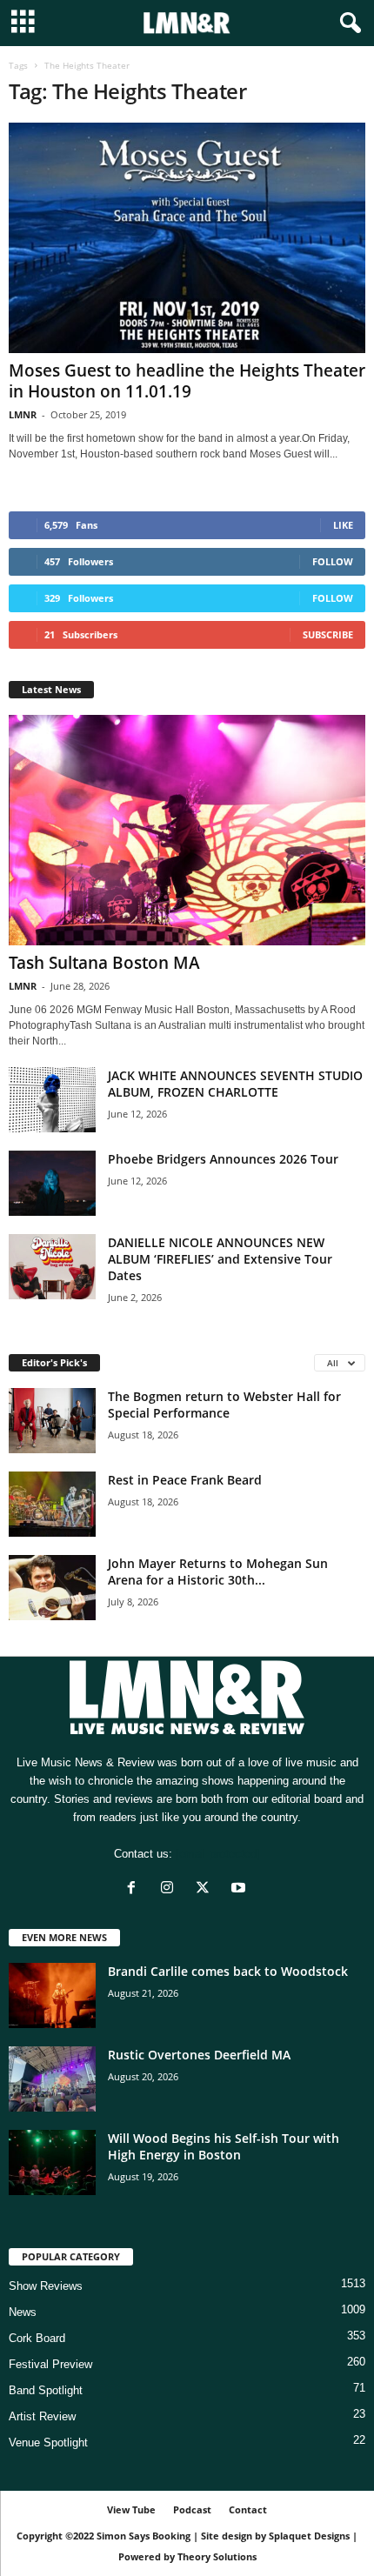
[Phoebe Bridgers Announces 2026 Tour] (52, 1183)
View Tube (131, 2509)
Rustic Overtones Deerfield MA (199, 2055)
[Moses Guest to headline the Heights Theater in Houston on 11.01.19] (187, 238)
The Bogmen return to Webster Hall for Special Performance (224, 1405)
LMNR (23, 414)
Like (343, 525)
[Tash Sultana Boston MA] (187, 830)
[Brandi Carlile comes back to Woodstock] (52, 1995)
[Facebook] (135, 1889)
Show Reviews (46, 2286)
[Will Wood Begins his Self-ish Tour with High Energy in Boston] (52, 2162)
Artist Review (42, 2416)
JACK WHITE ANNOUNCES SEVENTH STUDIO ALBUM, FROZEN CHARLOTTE (235, 1084)
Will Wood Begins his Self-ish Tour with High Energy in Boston (224, 2146)
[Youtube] (240, 1889)
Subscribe (328, 634)
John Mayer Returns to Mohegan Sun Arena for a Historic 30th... (218, 1572)
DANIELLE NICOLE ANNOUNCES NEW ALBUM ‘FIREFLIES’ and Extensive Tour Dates (220, 1259)
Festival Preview (50, 2364)
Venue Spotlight (48, 2443)
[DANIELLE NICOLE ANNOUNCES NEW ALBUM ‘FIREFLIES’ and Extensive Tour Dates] (52, 1267)
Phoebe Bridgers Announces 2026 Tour (223, 1159)
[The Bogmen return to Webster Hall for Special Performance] (52, 1421)
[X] (207, 1889)
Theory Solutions (217, 2556)
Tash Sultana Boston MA (104, 963)
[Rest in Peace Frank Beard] (52, 1504)
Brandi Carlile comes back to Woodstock (228, 1971)
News (23, 2312)
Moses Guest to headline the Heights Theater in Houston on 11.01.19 (187, 381)
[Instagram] (171, 1889)
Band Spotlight (46, 2390)
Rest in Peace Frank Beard (185, 1480)
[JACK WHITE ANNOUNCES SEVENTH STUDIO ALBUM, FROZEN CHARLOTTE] (52, 1100)
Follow (333, 561)
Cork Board (37, 2338)
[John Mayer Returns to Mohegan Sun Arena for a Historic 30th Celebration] (52, 1588)
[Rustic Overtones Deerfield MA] (52, 2079)
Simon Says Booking (144, 2536)
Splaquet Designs (309, 2536)
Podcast (192, 2509)
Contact (248, 2509)
